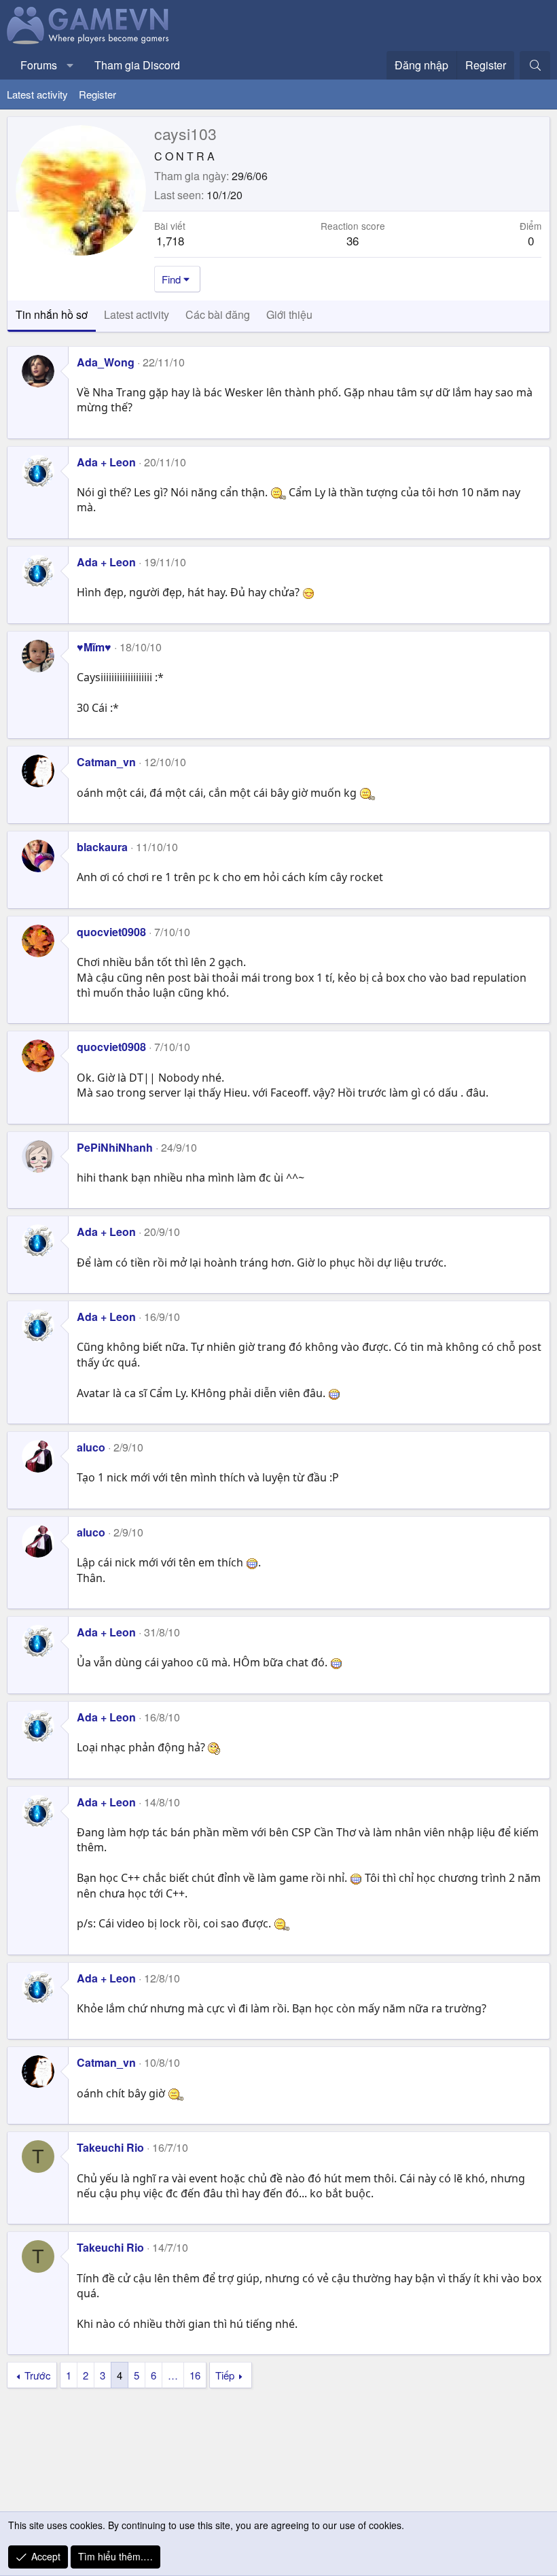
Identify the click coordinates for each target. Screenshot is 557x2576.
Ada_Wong (106, 362)
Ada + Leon (106, 462)
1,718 (170, 240)
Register (97, 94)
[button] (70, 65)
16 (195, 2375)
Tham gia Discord (137, 65)
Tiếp (225, 2375)
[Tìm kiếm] (535, 65)
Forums (39, 65)
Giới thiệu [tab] (289, 314)
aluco (91, 1447)
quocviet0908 (111, 932)
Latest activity (37, 94)
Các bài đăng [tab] (218, 314)
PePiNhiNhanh (115, 1147)
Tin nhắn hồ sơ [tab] (52, 314)
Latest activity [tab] (137, 314)
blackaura (102, 847)
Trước (38, 2375)
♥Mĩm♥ (94, 647)
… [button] (173, 2375)
